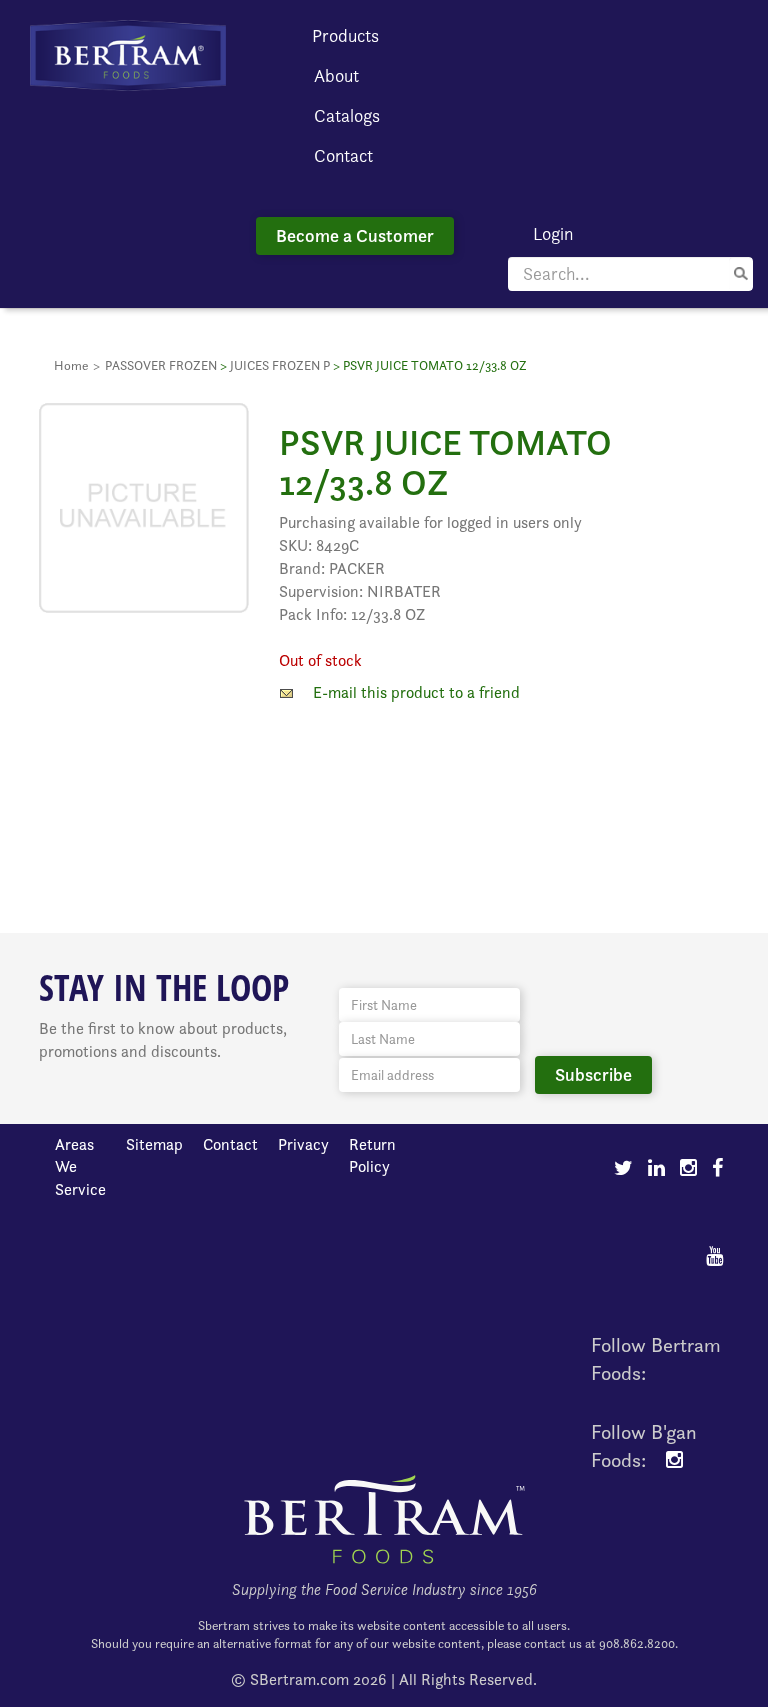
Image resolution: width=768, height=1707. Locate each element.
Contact (343, 155)
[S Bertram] (128, 53)
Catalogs (347, 115)
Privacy (303, 1144)
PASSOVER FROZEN (161, 365)
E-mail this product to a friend (416, 692)
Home (71, 365)
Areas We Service (80, 1167)
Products (345, 35)
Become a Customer (355, 235)
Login (553, 233)
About (336, 75)
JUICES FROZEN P (280, 365)
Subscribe (593, 1074)
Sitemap (154, 1144)
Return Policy (372, 1156)
